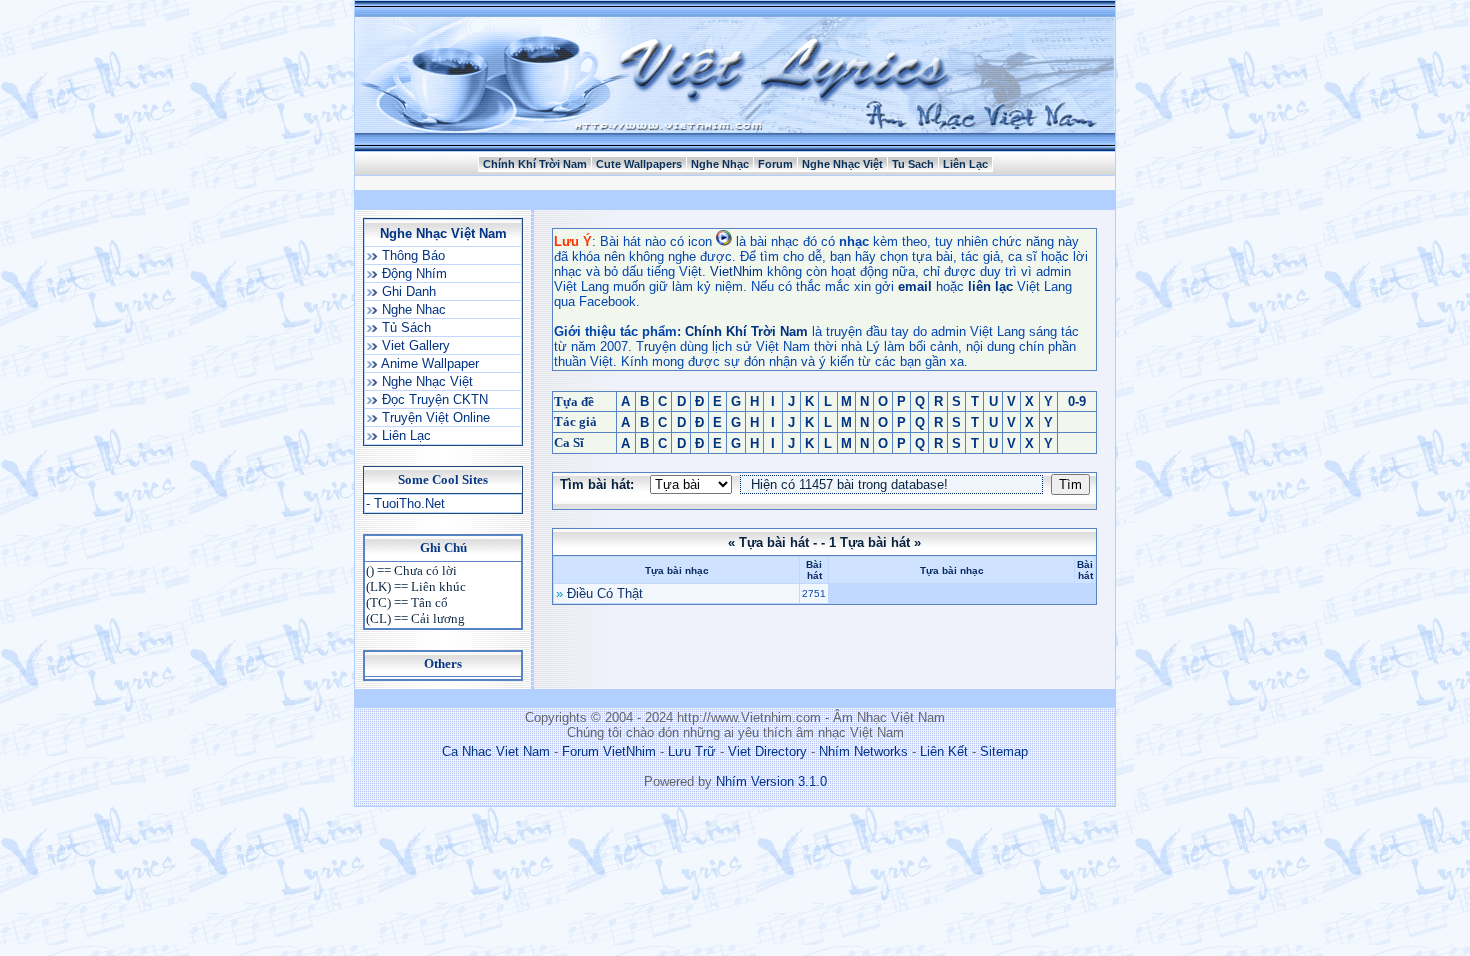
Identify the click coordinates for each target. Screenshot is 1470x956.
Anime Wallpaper (428, 363)
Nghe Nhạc (720, 164)
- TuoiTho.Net (405, 503)
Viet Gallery (414, 345)
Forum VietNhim (609, 751)
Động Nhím (412, 273)
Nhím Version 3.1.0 (771, 781)
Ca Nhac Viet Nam (496, 751)
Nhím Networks (863, 751)
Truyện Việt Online (434, 417)
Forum (775, 164)
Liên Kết (944, 751)
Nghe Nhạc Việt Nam (443, 233)
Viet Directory (767, 751)
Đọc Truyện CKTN (433, 399)
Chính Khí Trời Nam (535, 164)
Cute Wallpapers (639, 164)
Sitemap (1004, 751)
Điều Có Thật (605, 593)
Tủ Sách (404, 327)
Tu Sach (913, 164)
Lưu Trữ (692, 751)
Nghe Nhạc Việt (842, 164)
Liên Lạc (965, 164)
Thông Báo (411, 255)
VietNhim (736, 271)
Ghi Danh (407, 291)
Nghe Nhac (412, 309)
